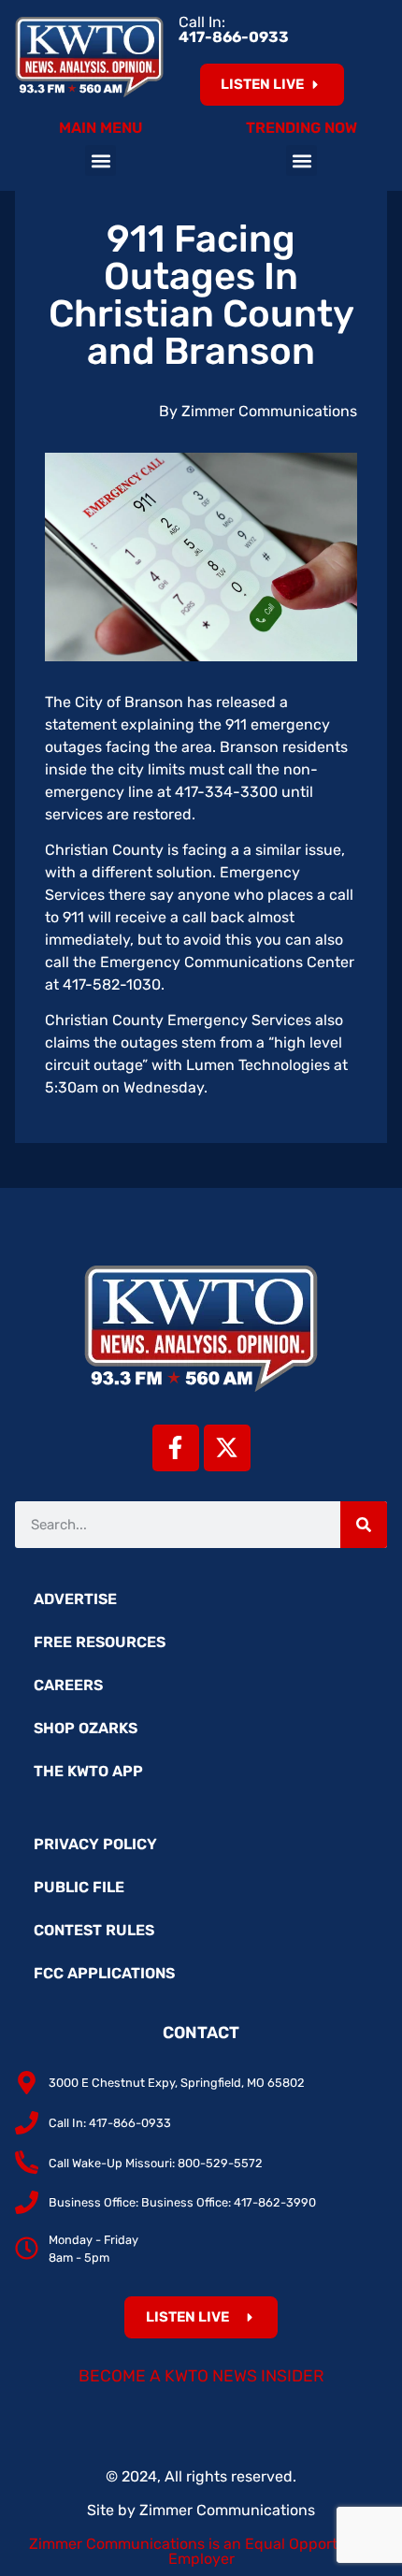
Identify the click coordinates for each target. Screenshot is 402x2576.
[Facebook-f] (176, 1448)
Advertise (75, 1599)
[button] (100, 160)
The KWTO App (88, 1771)
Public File (79, 1887)
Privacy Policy (95, 1844)
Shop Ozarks (86, 1728)
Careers (68, 1685)
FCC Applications (104, 1973)
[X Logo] (227, 1448)
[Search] (364, 1525)
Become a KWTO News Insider (201, 2376)
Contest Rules (94, 1930)
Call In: (234, 29)
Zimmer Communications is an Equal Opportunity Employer (201, 2551)
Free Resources (100, 1642)
